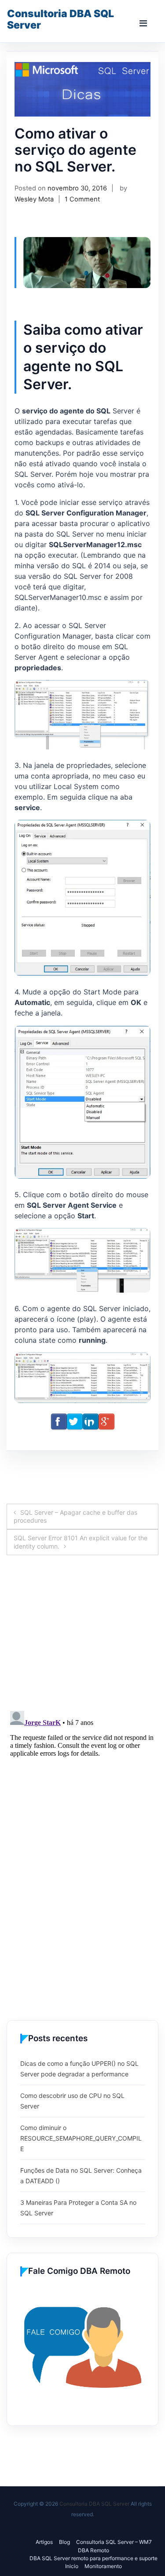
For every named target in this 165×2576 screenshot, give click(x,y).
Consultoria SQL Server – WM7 (114, 2542)
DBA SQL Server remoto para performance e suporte (93, 2558)
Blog (64, 2542)
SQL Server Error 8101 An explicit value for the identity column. (81, 1542)
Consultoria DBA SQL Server (60, 19)
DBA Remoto (93, 2550)
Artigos (44, 2542)
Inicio (72, 2566)
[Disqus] (82, 1643)
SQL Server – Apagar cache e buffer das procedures (75, 1516)
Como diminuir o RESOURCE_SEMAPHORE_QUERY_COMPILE (81, 2138)
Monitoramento (103, 2566)
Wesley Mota (34, 199)
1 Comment (82, 199)
